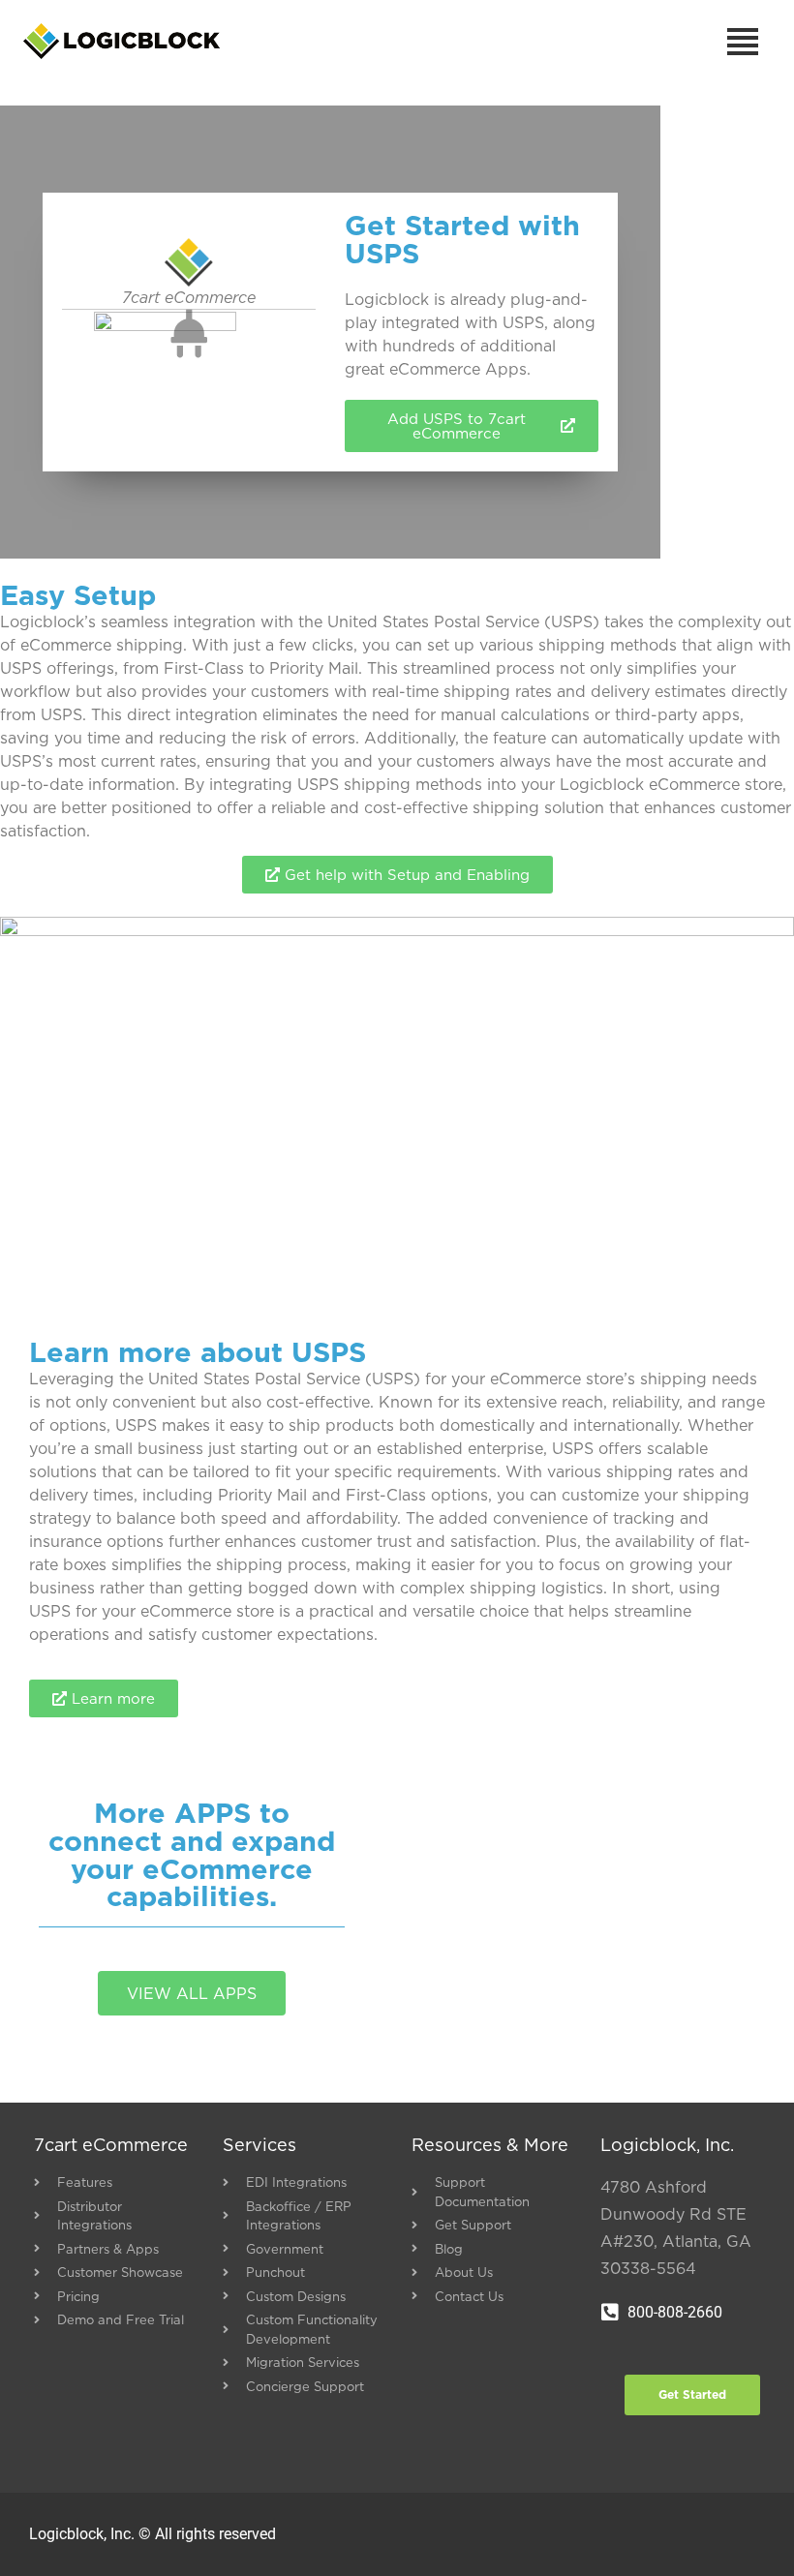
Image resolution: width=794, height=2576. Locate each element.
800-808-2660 (675, 2312)
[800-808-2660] (610, 2313)
